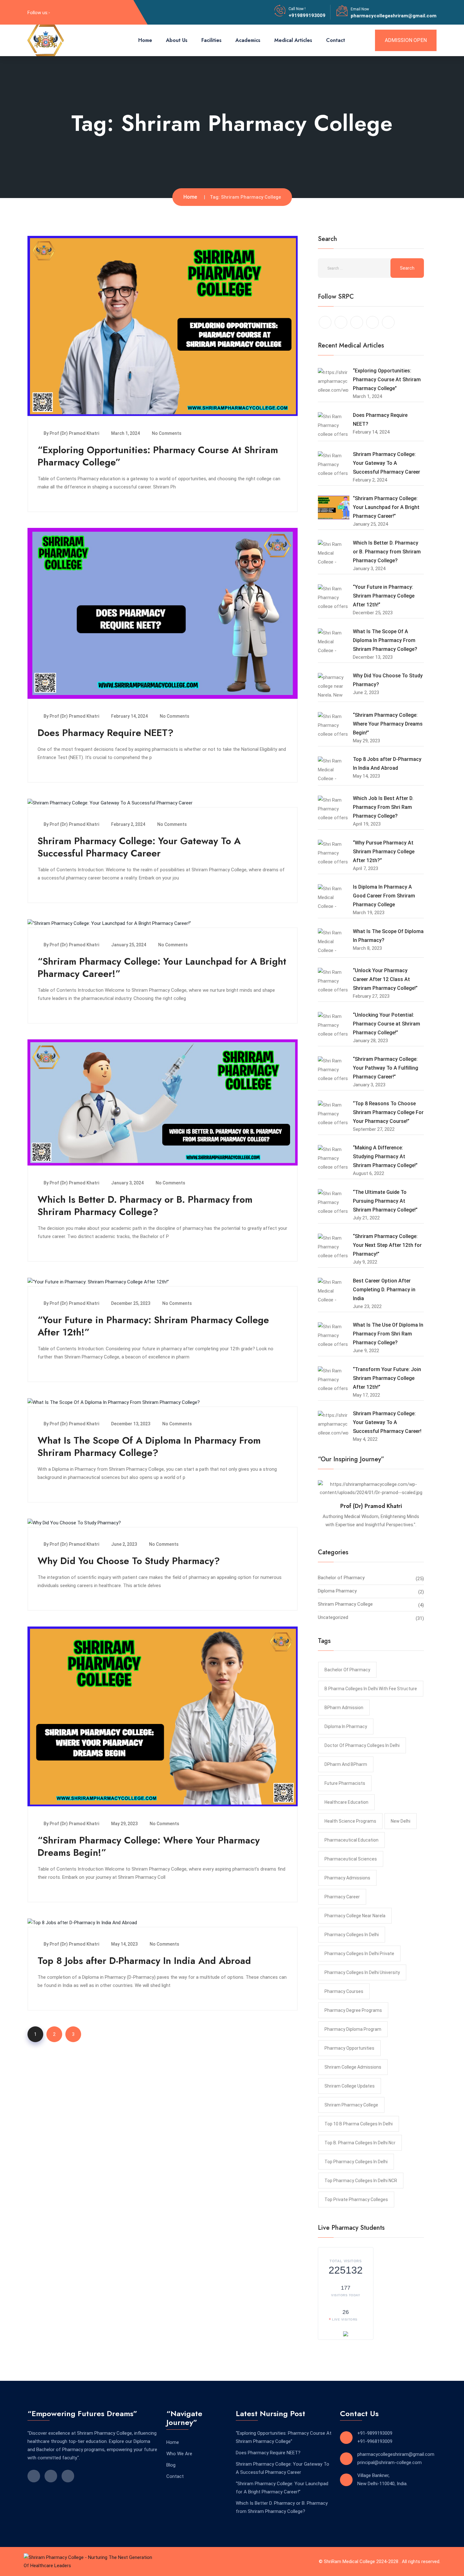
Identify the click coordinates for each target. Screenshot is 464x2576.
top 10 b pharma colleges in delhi (359, 2124)
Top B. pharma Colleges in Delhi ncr (360, 2143)
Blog (171, 2465)
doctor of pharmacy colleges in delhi (362, 1745)
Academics (248, 40)
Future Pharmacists (345, 1783)
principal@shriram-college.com (390, 2462)
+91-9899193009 (375, 2433)
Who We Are (179, 2454)
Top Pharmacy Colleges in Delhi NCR (361, 2181)
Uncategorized (333, 1617)
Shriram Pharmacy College (345, 1604)
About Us (177, 40)
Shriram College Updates (350, 2086)
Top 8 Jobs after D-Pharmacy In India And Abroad (144, 1961)
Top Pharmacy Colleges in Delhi (356, 2162)
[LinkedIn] (69, 12)
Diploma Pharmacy (337, 1591)
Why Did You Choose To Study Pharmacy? (129, 1561)
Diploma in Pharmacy (346, 1726)
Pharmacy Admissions (347, 1878)
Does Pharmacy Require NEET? (106, 733)
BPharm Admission (344, 1708)
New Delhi (401, 1821)
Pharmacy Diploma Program (353, 2029)
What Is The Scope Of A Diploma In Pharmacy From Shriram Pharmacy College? (149, 1446)
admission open (406, 40)
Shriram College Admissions (353, 2067)
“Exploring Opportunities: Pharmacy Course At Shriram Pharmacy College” (158, 456)
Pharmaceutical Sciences (351, 1859)
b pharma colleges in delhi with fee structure (371, 1689)
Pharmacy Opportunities (349, 2048)
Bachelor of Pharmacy (341, 1578)
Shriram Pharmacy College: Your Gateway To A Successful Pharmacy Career (139, 847)
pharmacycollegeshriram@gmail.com (394, 16)
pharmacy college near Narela (355, 1916)
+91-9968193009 (375, 2441)
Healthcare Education (346, 1802)
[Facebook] (58, 12)
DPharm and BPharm (346, 1764)
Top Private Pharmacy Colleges (356, 2199)
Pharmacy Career (342, 1897)
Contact (336, 40)
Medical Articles (293, 40)
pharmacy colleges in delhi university (362, 1972)
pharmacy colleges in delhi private (359, 1954)
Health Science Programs (350, 1821)
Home (145, 40)
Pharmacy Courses (344, 1991)
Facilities (211, 40)
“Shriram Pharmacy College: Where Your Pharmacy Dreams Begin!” (149, 1846)
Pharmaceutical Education (351, 1840)
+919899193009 (307, 15)
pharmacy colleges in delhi (352, 1935)
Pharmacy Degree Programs (353, 2010)
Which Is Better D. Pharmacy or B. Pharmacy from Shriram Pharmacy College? (145, 1206)
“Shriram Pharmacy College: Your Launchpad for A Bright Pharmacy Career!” (162, 967)
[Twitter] (79, 12)
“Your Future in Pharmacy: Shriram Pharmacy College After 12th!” (153, 1326)
